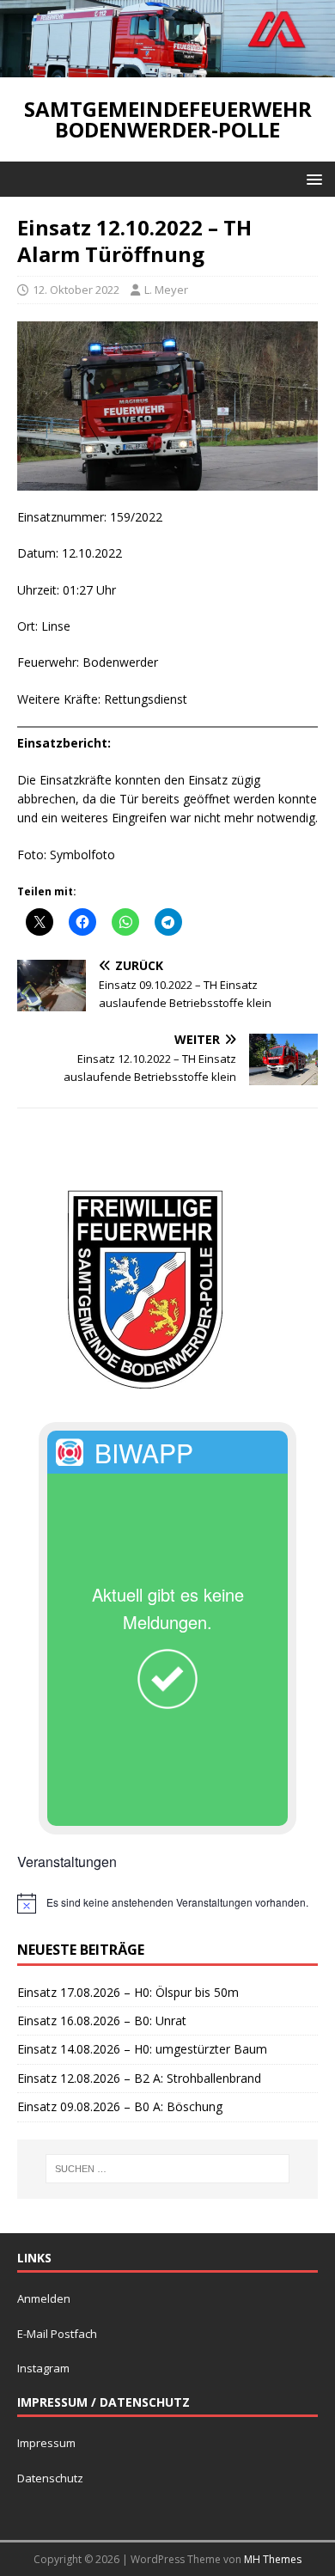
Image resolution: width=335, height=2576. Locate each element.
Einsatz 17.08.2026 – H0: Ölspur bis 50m (128, 1992)
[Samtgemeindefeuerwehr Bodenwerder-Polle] (167, 67)
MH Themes (273, 2559)
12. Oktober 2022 (76, 290)
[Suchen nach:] (168, 2169)
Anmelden (44, 2298)
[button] (311, 178)
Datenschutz (50, 2478)
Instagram (43, 2368)
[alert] (167, 1903)
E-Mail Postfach (57, 2334)
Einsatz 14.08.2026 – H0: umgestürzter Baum (142, 2049)
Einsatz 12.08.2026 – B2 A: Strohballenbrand (139, 2078)
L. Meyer (166, 290)
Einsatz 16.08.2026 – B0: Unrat (102, 2021)
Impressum (46, 2443)
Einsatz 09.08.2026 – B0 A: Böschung (120, 2106)
